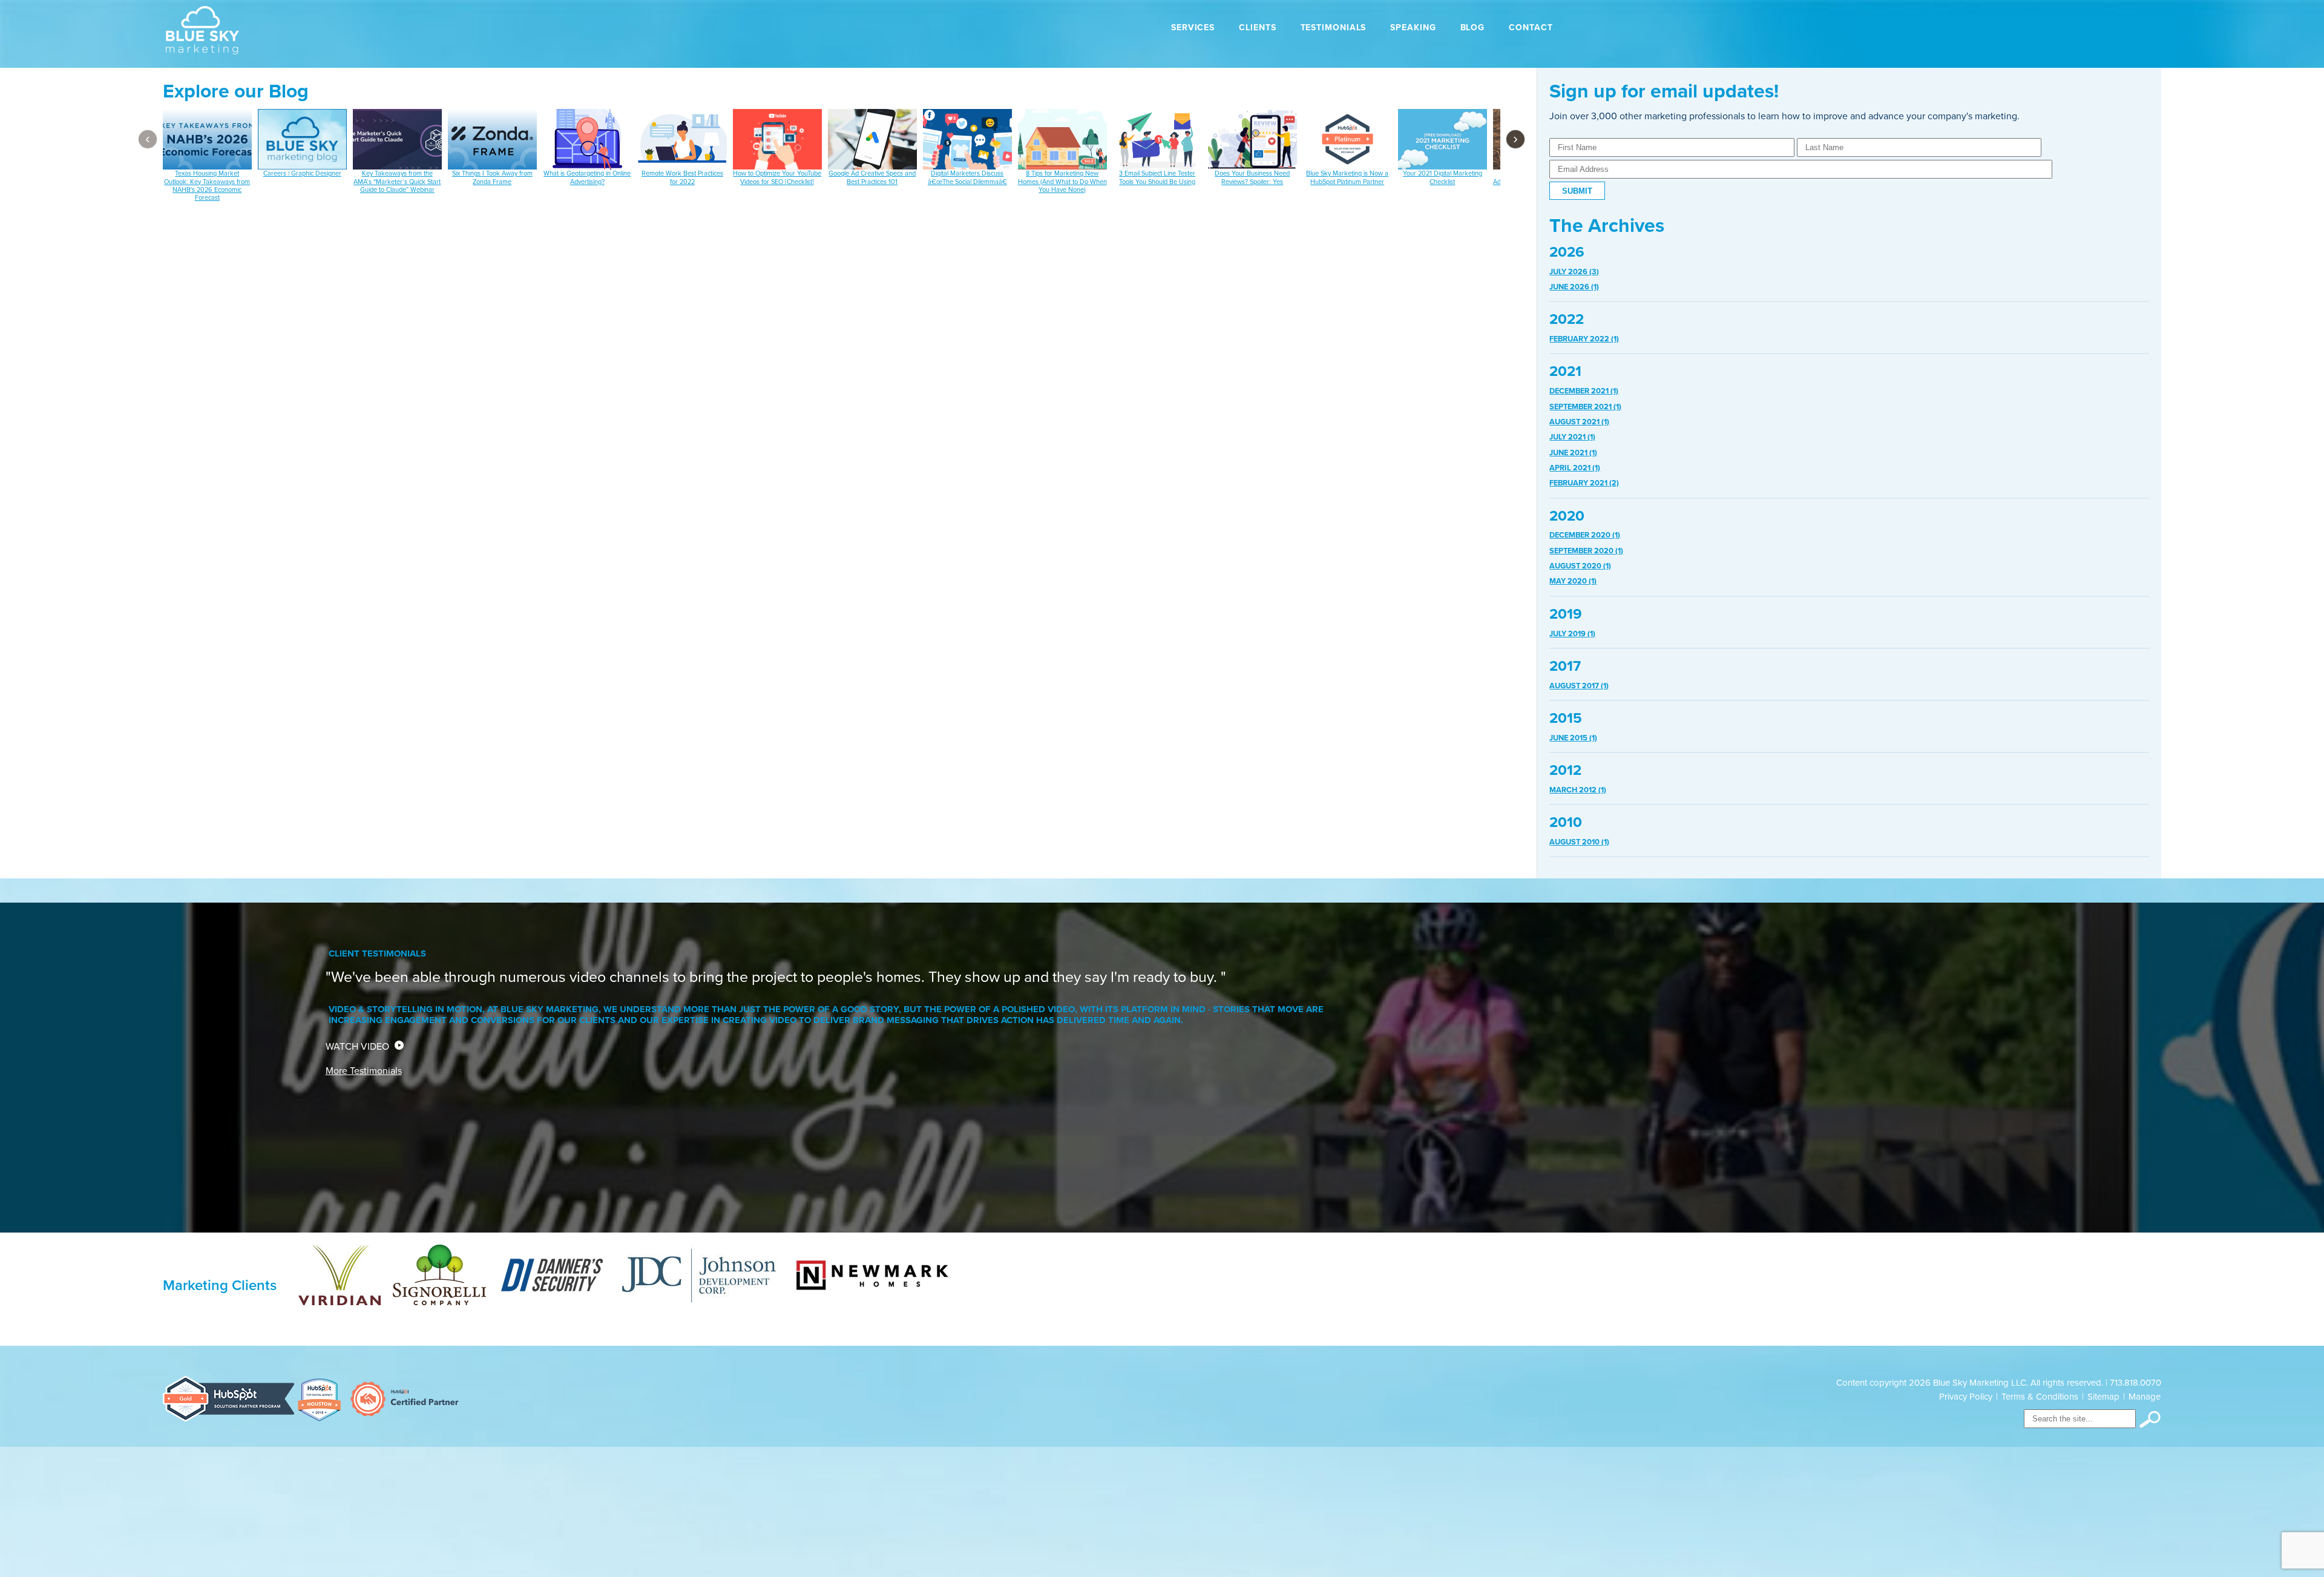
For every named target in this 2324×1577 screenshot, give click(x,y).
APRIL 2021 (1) (1575, 468)
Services (1193, 28)
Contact (1531, 28)
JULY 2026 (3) (1574, 272)
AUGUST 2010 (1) (1579, 842)
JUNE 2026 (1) (1574, 287)
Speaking (1413, 28)
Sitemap (2103, 1397)
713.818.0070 (2135, 1383)
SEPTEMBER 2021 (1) (1585, 407)
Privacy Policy (1966, 1397)
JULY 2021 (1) (1572, 437)
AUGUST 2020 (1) (1580, 566)
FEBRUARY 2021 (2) (1584, 483)
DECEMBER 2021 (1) (1584, 391)
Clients (1257, 28)
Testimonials (1334, 28)
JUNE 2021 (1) (1573, 453)
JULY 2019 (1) (1572, 634)
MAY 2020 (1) (1573, 581)
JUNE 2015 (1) (1573, 738)
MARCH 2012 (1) (1578, 790)
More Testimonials (364, 1071)
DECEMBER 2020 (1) (1585, 535)
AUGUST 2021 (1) (1579, 422)
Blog (1473, 28)
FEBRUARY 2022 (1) (1584, 339)
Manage (2145, 1397)
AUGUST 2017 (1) (1579, 686)
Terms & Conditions (2040, 1397)
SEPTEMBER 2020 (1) (1586, 551)
